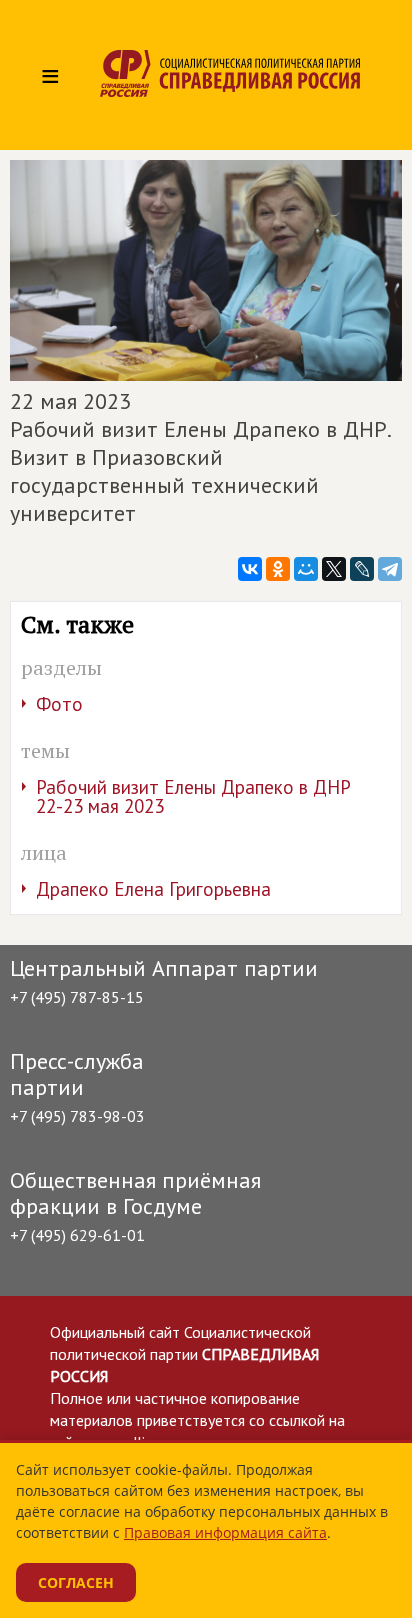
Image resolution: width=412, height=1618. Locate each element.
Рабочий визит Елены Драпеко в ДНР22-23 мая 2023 (193, 796)
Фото (59, 704)
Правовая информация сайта (225, 1532)
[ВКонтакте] (250, 569)
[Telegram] (390, 569)
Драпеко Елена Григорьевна (153, 889)
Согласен (76, 1582)
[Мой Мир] (306, 569)
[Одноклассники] (278, 569)
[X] (334, 569)
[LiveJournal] (362, 569)
